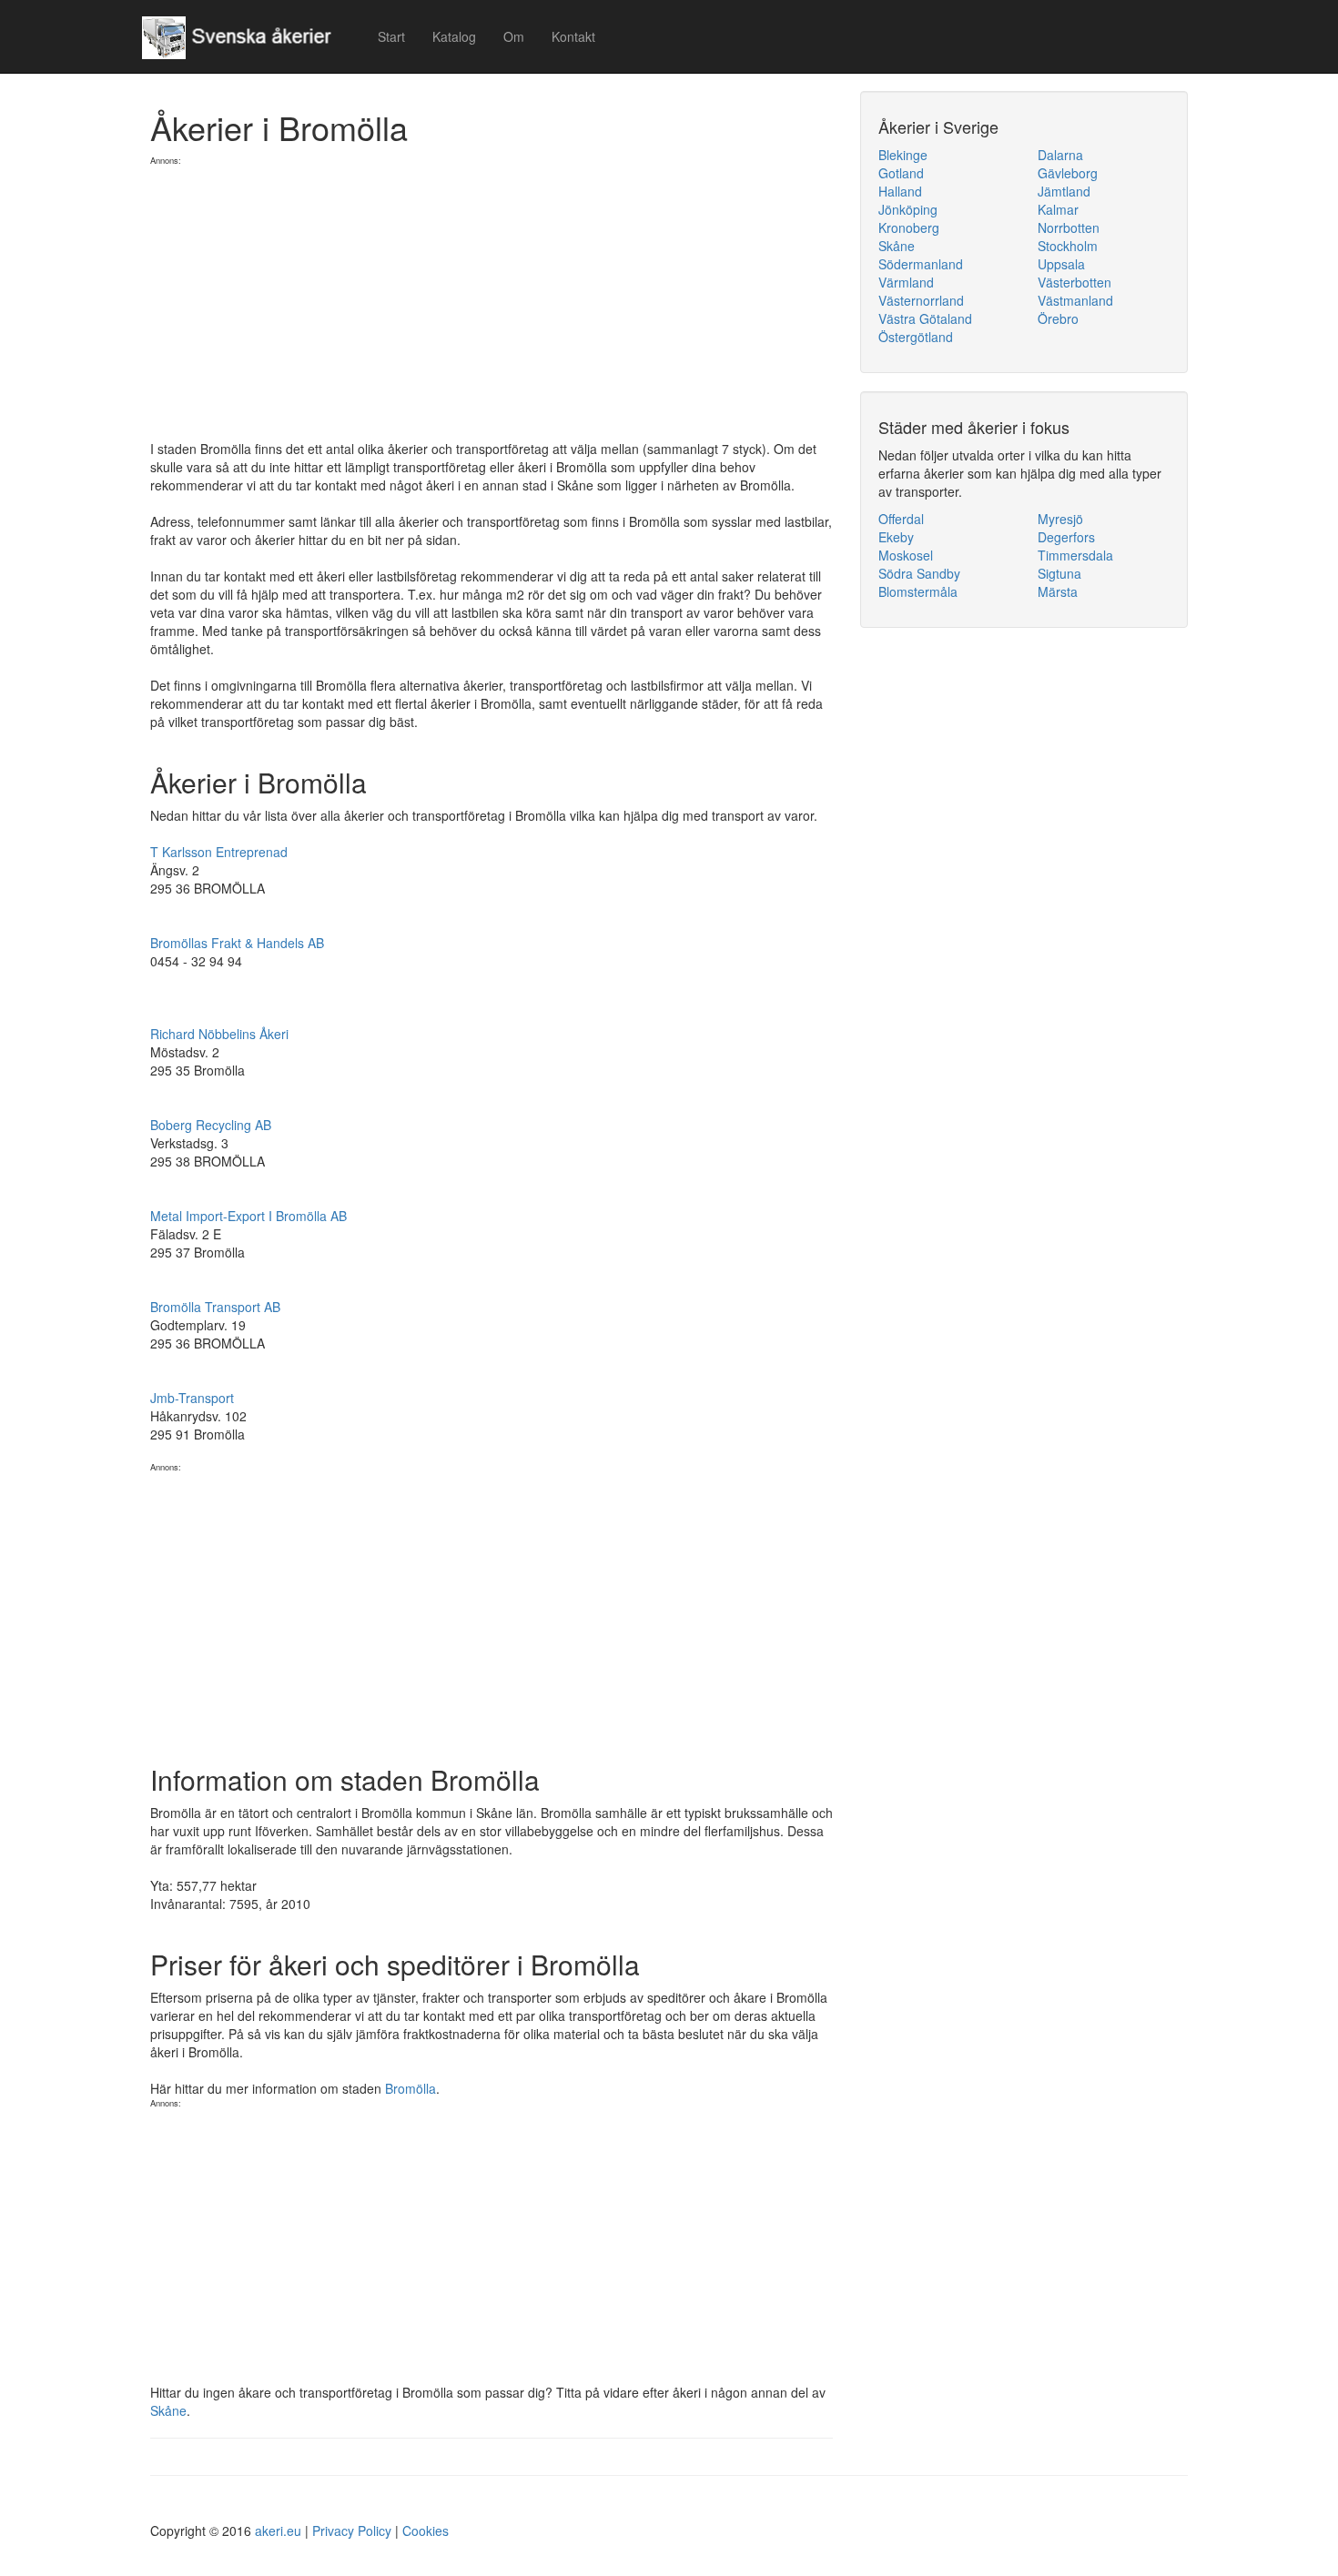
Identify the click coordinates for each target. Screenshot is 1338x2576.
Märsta (1058, 591)
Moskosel (906, 555)
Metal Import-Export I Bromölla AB (248, 1216)
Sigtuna (1059, 573)
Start (391, 36)
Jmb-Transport (192, 1398)
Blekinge (903, 155)
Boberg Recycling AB (211, 1125)
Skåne (168, 2410)
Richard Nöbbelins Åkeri (219, 1034)
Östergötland (916, 337)
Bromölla (411, 2088)
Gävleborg (1068, 173)
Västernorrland (921, 300)
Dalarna (1060, 155)
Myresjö (1060, 519)
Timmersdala (1075, 555)
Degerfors (1066, 537)
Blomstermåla (918, 591)
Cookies (426, 2531)
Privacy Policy (352, 2531)
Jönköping (908, 209)
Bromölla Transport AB (215, 1307)
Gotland (901, 173)
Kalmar (1058, 209)
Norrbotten (1069, 227)
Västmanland (1075, 300)
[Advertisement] (492, 294)
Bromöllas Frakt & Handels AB (237, 943)
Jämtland (1064, 191)
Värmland (906, 282)
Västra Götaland (925, 318)
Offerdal (901, 519)
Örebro (1058, 318)
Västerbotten (1074, 282)
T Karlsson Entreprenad (219, 852)
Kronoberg (909, 227)
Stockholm (1068, 246)
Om (514, 36)
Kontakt (573, 36)
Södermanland (921, 264)
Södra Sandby (919, 573)
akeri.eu (278, 2531)
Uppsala (1061, 264)
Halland (900, 191)
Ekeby (896, 537)
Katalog (454, 36)
